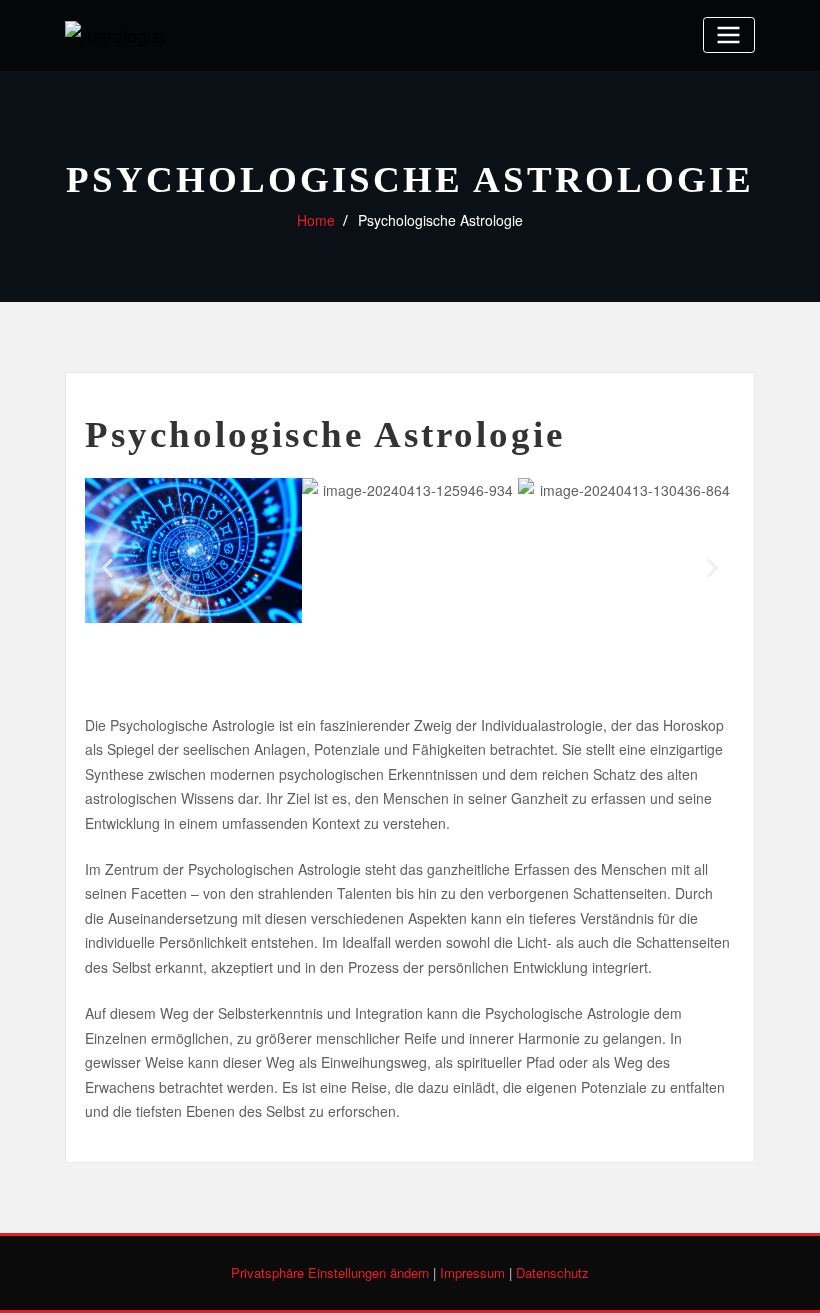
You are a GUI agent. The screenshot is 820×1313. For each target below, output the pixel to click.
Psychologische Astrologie (440, 220)
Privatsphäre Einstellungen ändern (330, 1272)
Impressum (472, 1272)
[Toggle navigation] (729, 34)
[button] (107, 568)
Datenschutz (552, 1272)
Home (316, 220)
